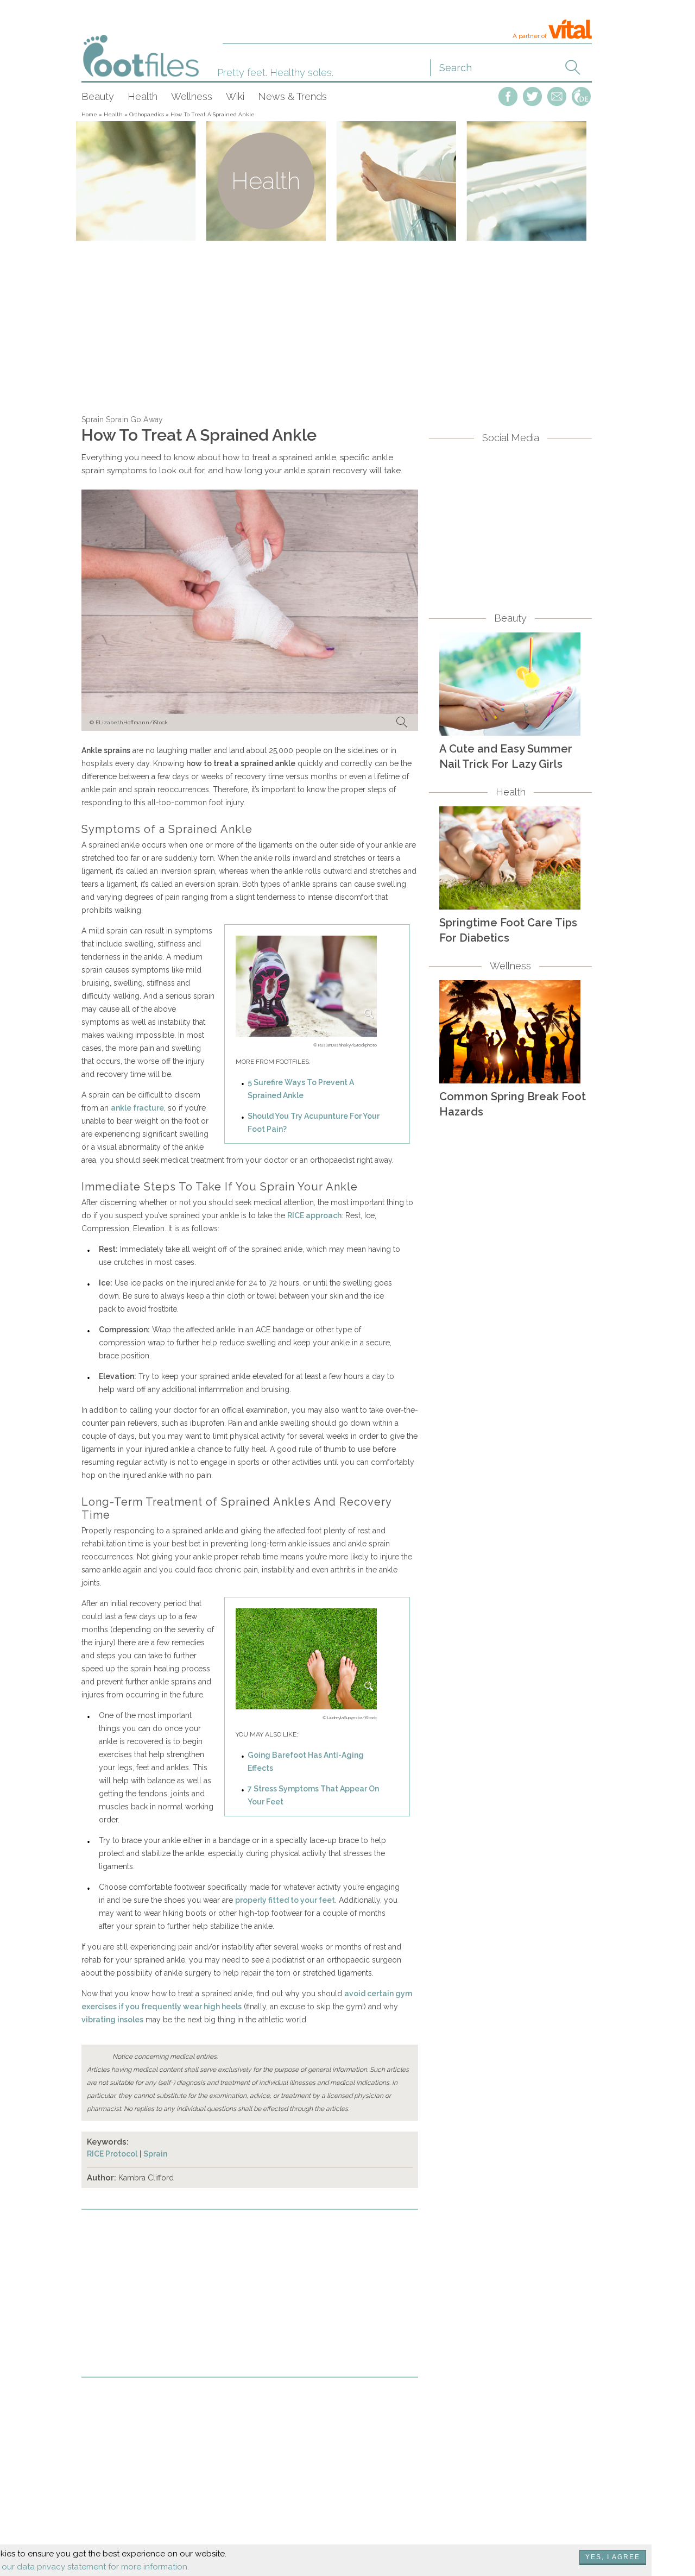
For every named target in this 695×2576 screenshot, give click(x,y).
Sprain (155, 2154)
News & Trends (292, 96)
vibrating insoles (112, 2020)
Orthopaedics (147, 114)
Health (143, 96)
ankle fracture (137, 1108)
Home (89, 114)
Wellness (192, 96)
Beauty (98, 96)
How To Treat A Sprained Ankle (213, 114)
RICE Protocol (112, 2154)
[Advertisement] (337, 326)
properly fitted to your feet (285, 1900)
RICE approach (314, 1215)
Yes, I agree (613, 2557)
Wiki (235, 96)
